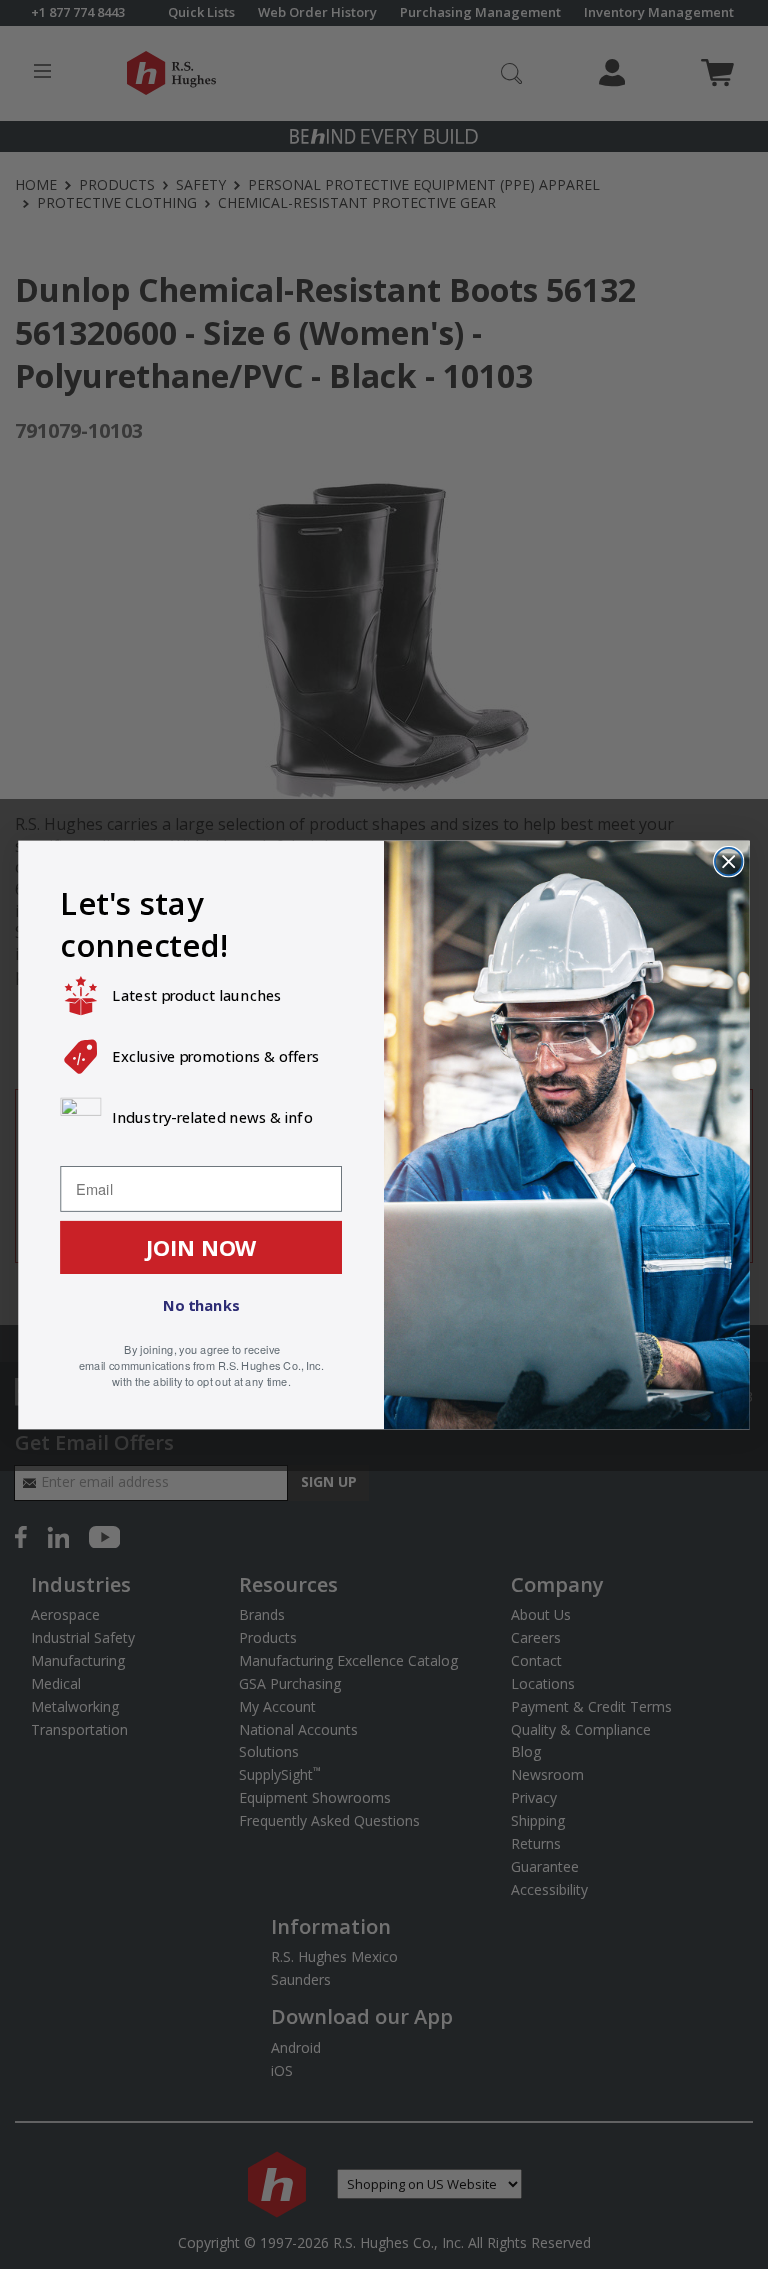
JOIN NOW (201, 1246)
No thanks (201, 1305)
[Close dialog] (728, 860)
